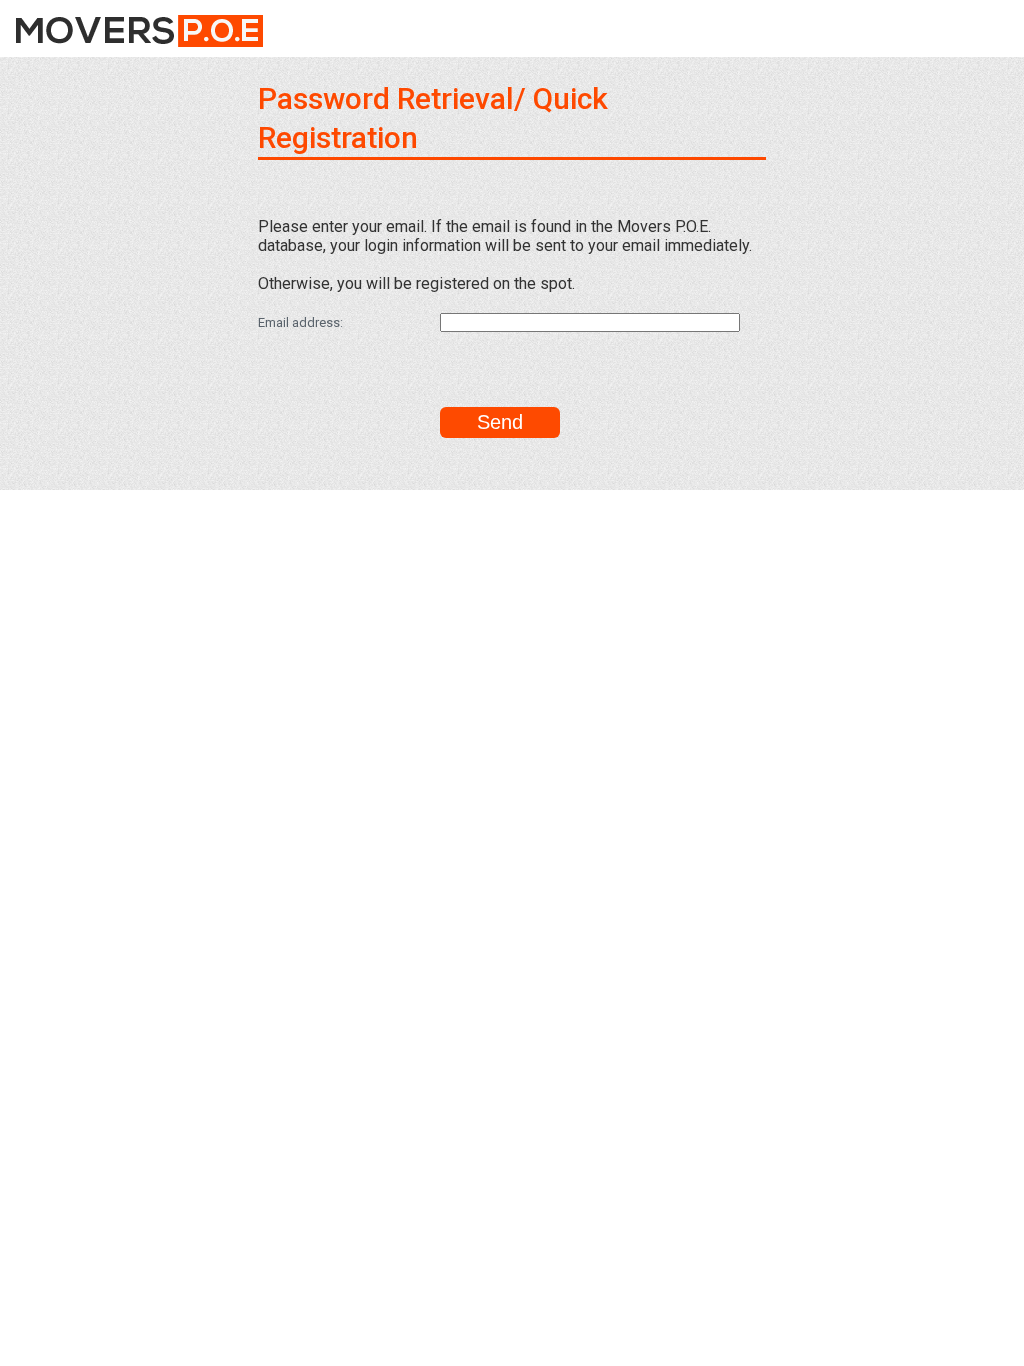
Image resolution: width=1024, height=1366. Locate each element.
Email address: (300, 322)
